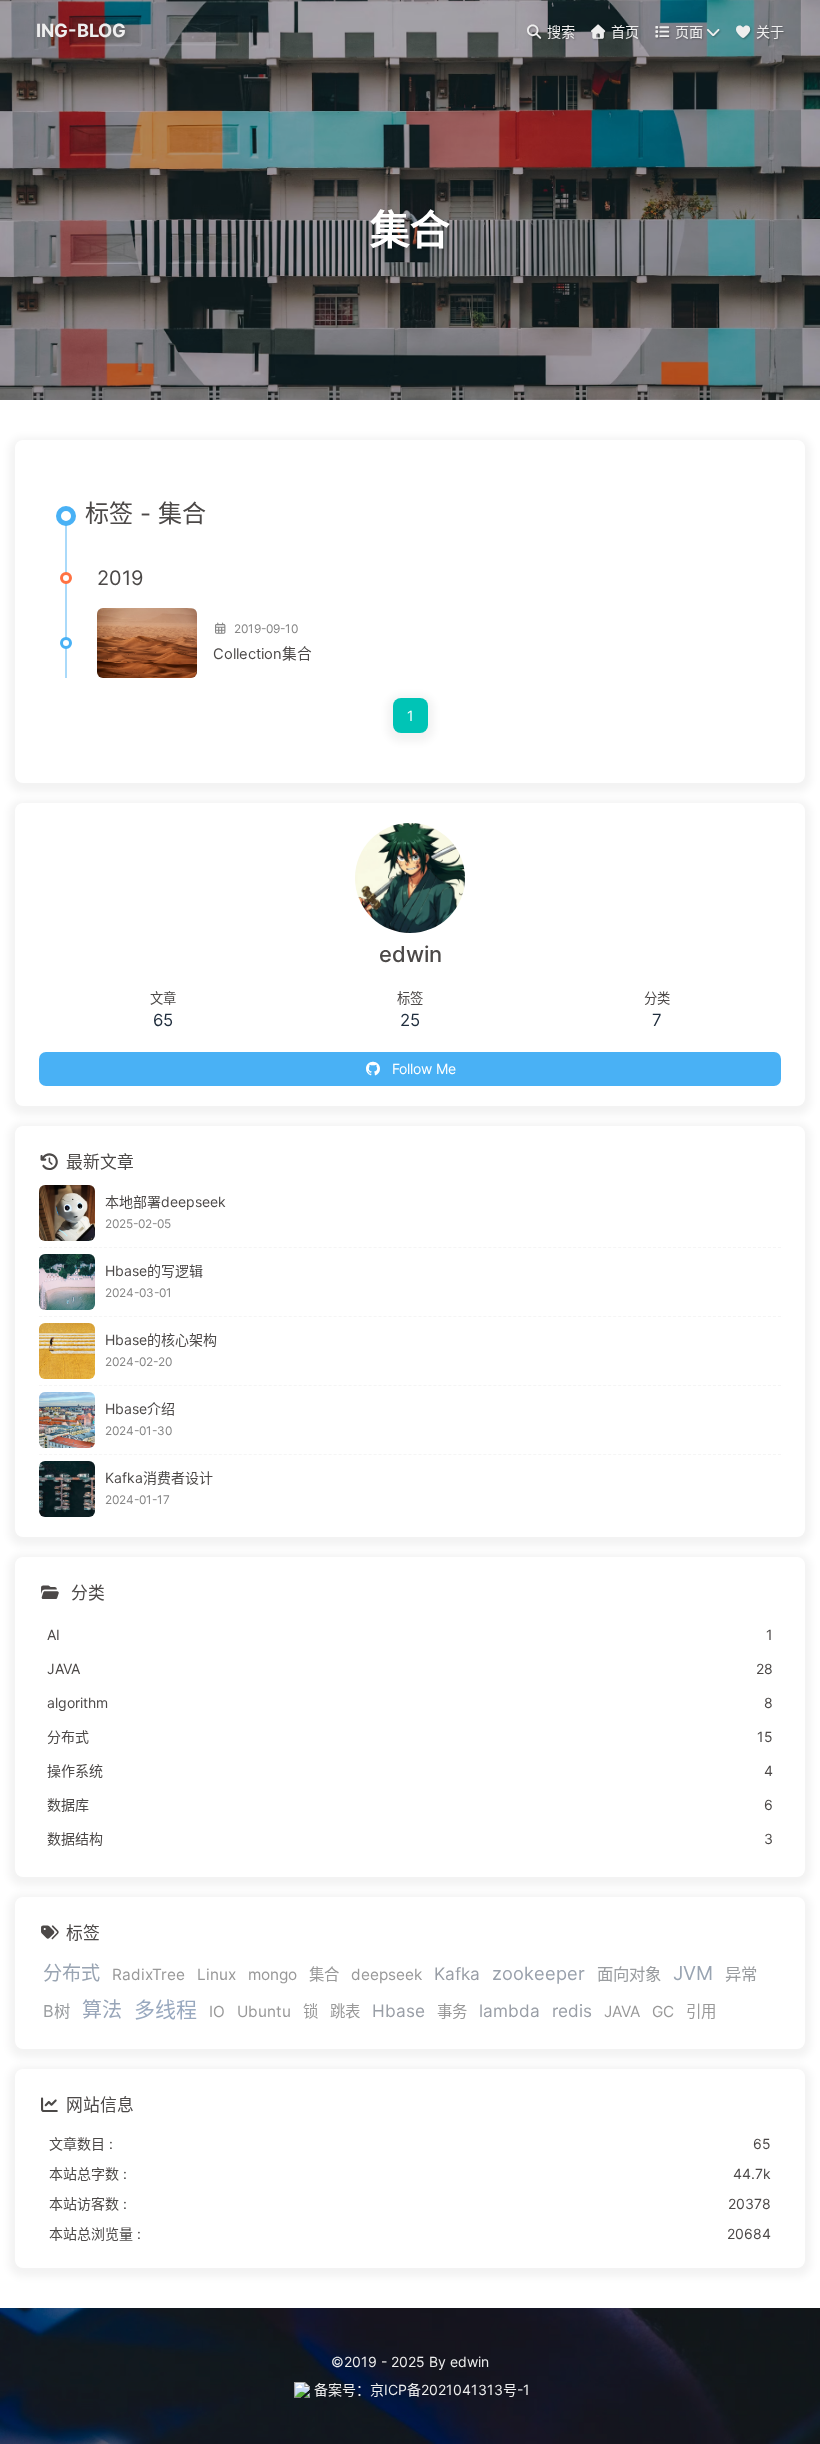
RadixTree (148, 1974)
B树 (56, 2011)
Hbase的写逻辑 (154, 1270)
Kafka (457, 1973)
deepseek (386, 1974)
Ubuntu (264, 2011)
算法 (102, 2010)
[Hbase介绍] (67, 1420)
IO (217, 2011)
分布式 (71, 1973)
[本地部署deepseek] (67, 1213)
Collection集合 (262, 654)
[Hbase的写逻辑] (67, 1282)
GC (663, 2011)
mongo (272, 1974)
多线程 (165, 2009)
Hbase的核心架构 (161, 1339)
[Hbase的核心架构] (67, 1351)
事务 (452, 2011)
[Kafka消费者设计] (67, 1489)
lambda (509, 2010)
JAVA (622, 2011)
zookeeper (538, 1973)
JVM (693, 1973)
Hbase (398, 2010)
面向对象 (629, 1974)
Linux (216, 1974)
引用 (701, 2011)
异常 (741, 1974)
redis (572, 2010)
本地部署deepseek (165, 1201)
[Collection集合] (147, 643)
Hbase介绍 (140, 1408)
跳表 (345, 2011)
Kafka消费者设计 (159, 1477)
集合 (324, 1974)
